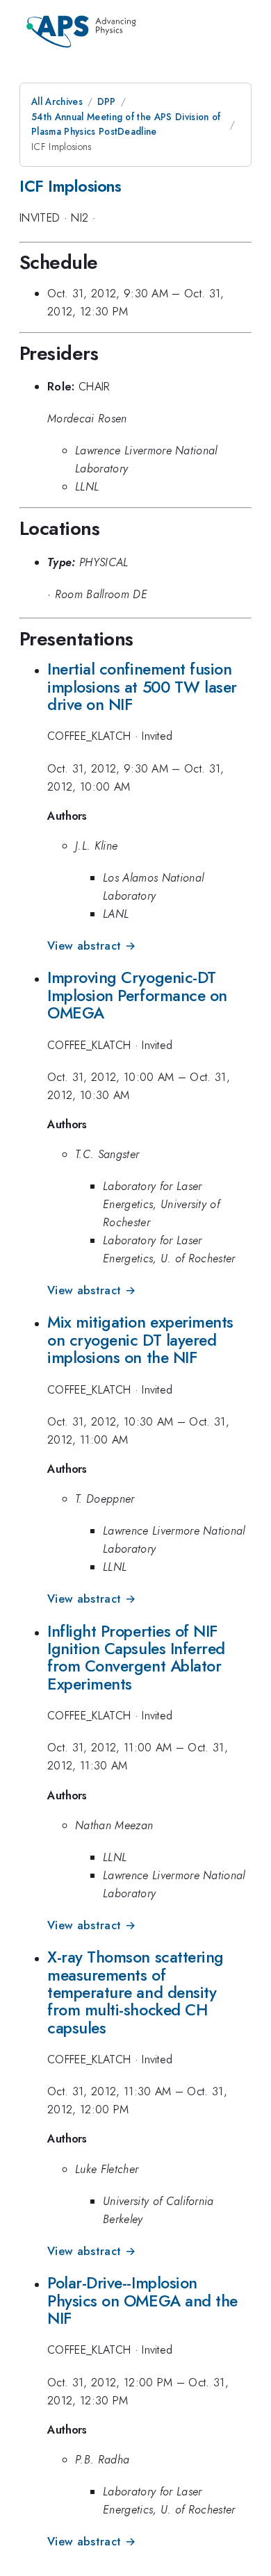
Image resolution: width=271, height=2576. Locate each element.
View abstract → (91, 946)
